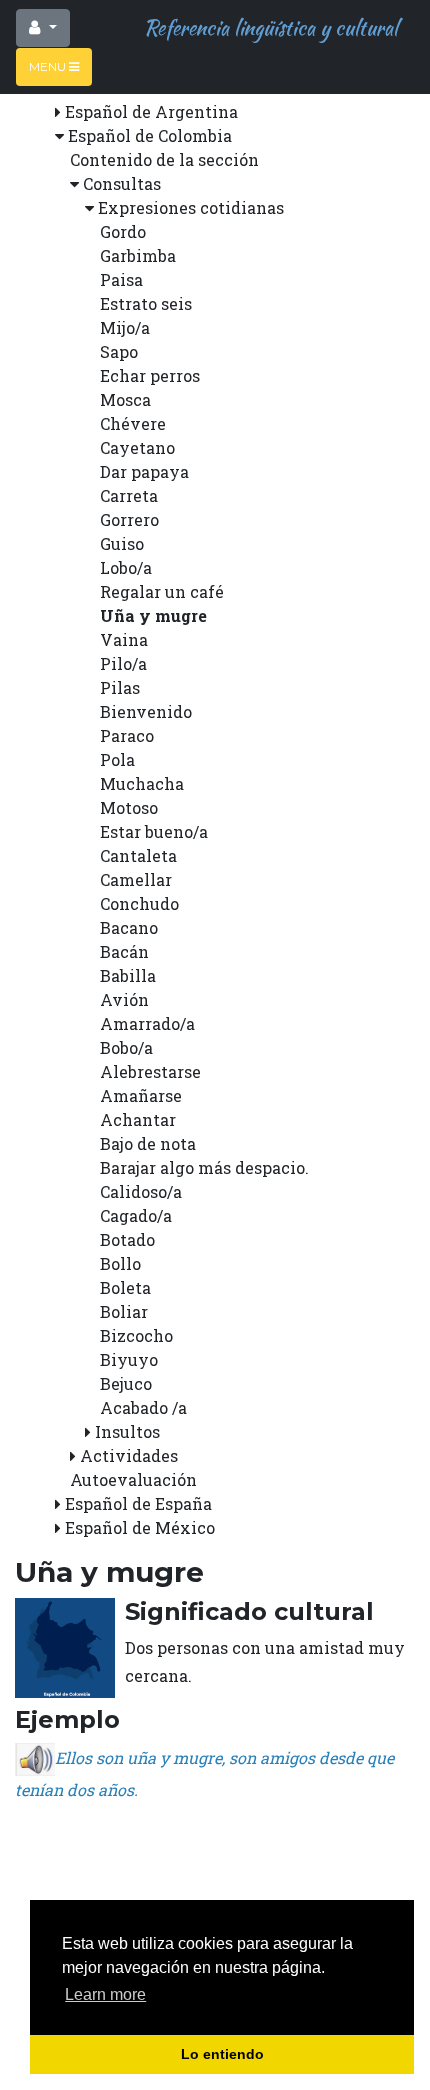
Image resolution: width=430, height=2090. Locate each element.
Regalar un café (162, 591)
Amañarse (141, 1095)
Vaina (124, 639)
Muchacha (142, 783)
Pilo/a (123, 663)
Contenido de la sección (164, 159)
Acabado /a (143, 1407)
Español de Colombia (150, 135)
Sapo (119, 351)
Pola (117, 759)
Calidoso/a (141, 1191)
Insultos (127, 1431)
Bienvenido (146, 711)
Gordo (123, 231)
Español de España (138, 1503)
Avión (124, 999)
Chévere (133, 423)
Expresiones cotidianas (191, 207)
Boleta (125, 1287)
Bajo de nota (148, 1143)
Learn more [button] (105, 1994)
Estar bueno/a (154, 831)
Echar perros (150, 375)
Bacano (129, 927)
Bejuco (126, 1383)
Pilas (120, 687)
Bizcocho (136, 1335)
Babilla (128, 975)
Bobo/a (126, 1047)
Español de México (140, 1527)
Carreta (129, 495)
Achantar (138, 1119)
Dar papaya (144, 471)
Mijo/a (125, 327)
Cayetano (137, 447)
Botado (127, 1239)
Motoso (129, 807)
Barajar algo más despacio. (204, 1167)
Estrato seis (146, 303)
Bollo (120, 1263)
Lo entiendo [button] (222, 2054)
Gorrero (129, 519)
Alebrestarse (150, 1071)
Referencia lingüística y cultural (266, 27)
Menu (49, 66)
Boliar (124, 1311)
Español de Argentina (151, 111)
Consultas (122, 183)
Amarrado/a (147, 1023)
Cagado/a (136, 1215)
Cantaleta (138, 855)
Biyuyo (129, 1359)
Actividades (129, 1455)
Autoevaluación (133, 1479)
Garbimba (138, 255)
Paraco (127, 735)
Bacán (124, 951)
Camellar (136, 879)
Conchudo (139, 903)
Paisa (121, 279)
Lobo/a (126, 567)
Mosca (125, 399)
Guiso (122, 543)
